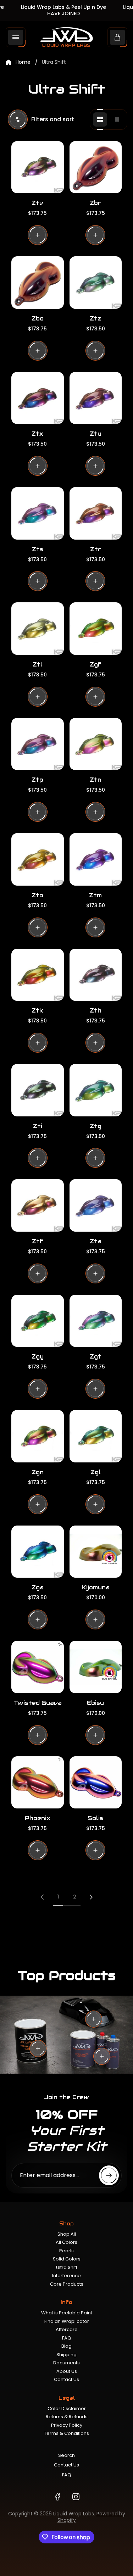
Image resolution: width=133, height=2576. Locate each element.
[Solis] (96, 1783)
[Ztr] (96, 513)
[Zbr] (96, 167)
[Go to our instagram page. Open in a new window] (76, 2497)
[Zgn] (38, 1436)
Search (66, 2455)
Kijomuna (96, 1587)
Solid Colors (67, 2259)
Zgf (96, 665)
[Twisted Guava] (38, 1667)
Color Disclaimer (67, 2408)
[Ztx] (38, 398)
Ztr (96, 549)
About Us (67, 2371)
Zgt (96, 1357)
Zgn (38, 1472)
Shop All (67, 2234)
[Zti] (38, 1090)
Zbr (95, 203)
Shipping (66, 2355)
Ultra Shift (67, 2267)
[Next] (91, 1897)
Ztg (96, 1126)
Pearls (66, 2251)
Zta (96, 1241)
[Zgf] (96, 629)
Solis (95, 1818)
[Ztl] (38, 629)
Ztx (37, 434)
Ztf (38, 1241)
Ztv (37, 203)
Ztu (96, 434)
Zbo (38, 319)
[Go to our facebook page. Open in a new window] (57, 2497)
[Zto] (38, 859)
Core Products (67, 2284)
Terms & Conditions (66, 2433)
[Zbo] (38, 283)
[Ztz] (96, 283)
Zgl (96, 1472)
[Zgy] (38, 1321)
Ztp (37, 780)
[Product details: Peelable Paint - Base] (38, 2048)
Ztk (37, 1011)
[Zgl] (96, 1436)
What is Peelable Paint (67, 2313)
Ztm (95, 895)
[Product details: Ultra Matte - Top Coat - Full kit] (102, 2056)
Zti (38, 1126)
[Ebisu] (96, 1667)
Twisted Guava (38, 1703)
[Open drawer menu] (16, 37)
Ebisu (95, 1703)
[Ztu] (96, 398)
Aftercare (67, 2329)
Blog (66, 2346)
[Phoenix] (38, 1783)
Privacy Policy (67, 2425)
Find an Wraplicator (67, 2321)
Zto (37, 895)
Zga (38, 1587)
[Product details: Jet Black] (94, 2019)
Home (23, 62)
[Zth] (96, 975)
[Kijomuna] (96, 1552)
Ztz (95, 319)
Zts (38, 549)
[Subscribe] (109, 2175)
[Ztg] (96, 1090)
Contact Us (66, 2379)
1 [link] (58, 1897)
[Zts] (38, 513)
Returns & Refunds (67, 2417)
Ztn (96, 780)
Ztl (38, 665)
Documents (66, 2363)
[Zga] (38, 1552)
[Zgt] (96, 1321)
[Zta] (96, 1205)
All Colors (66, 2242)
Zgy (38, 1357)
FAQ (67, 2338)
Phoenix (38, 1818)
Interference (66, 2276)
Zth (96, 1011)
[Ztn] (96, 744)
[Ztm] (96, 859)
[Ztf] (38, 1205)
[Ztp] (38, 744)
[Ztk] (38, 975)
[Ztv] (38, 167)
